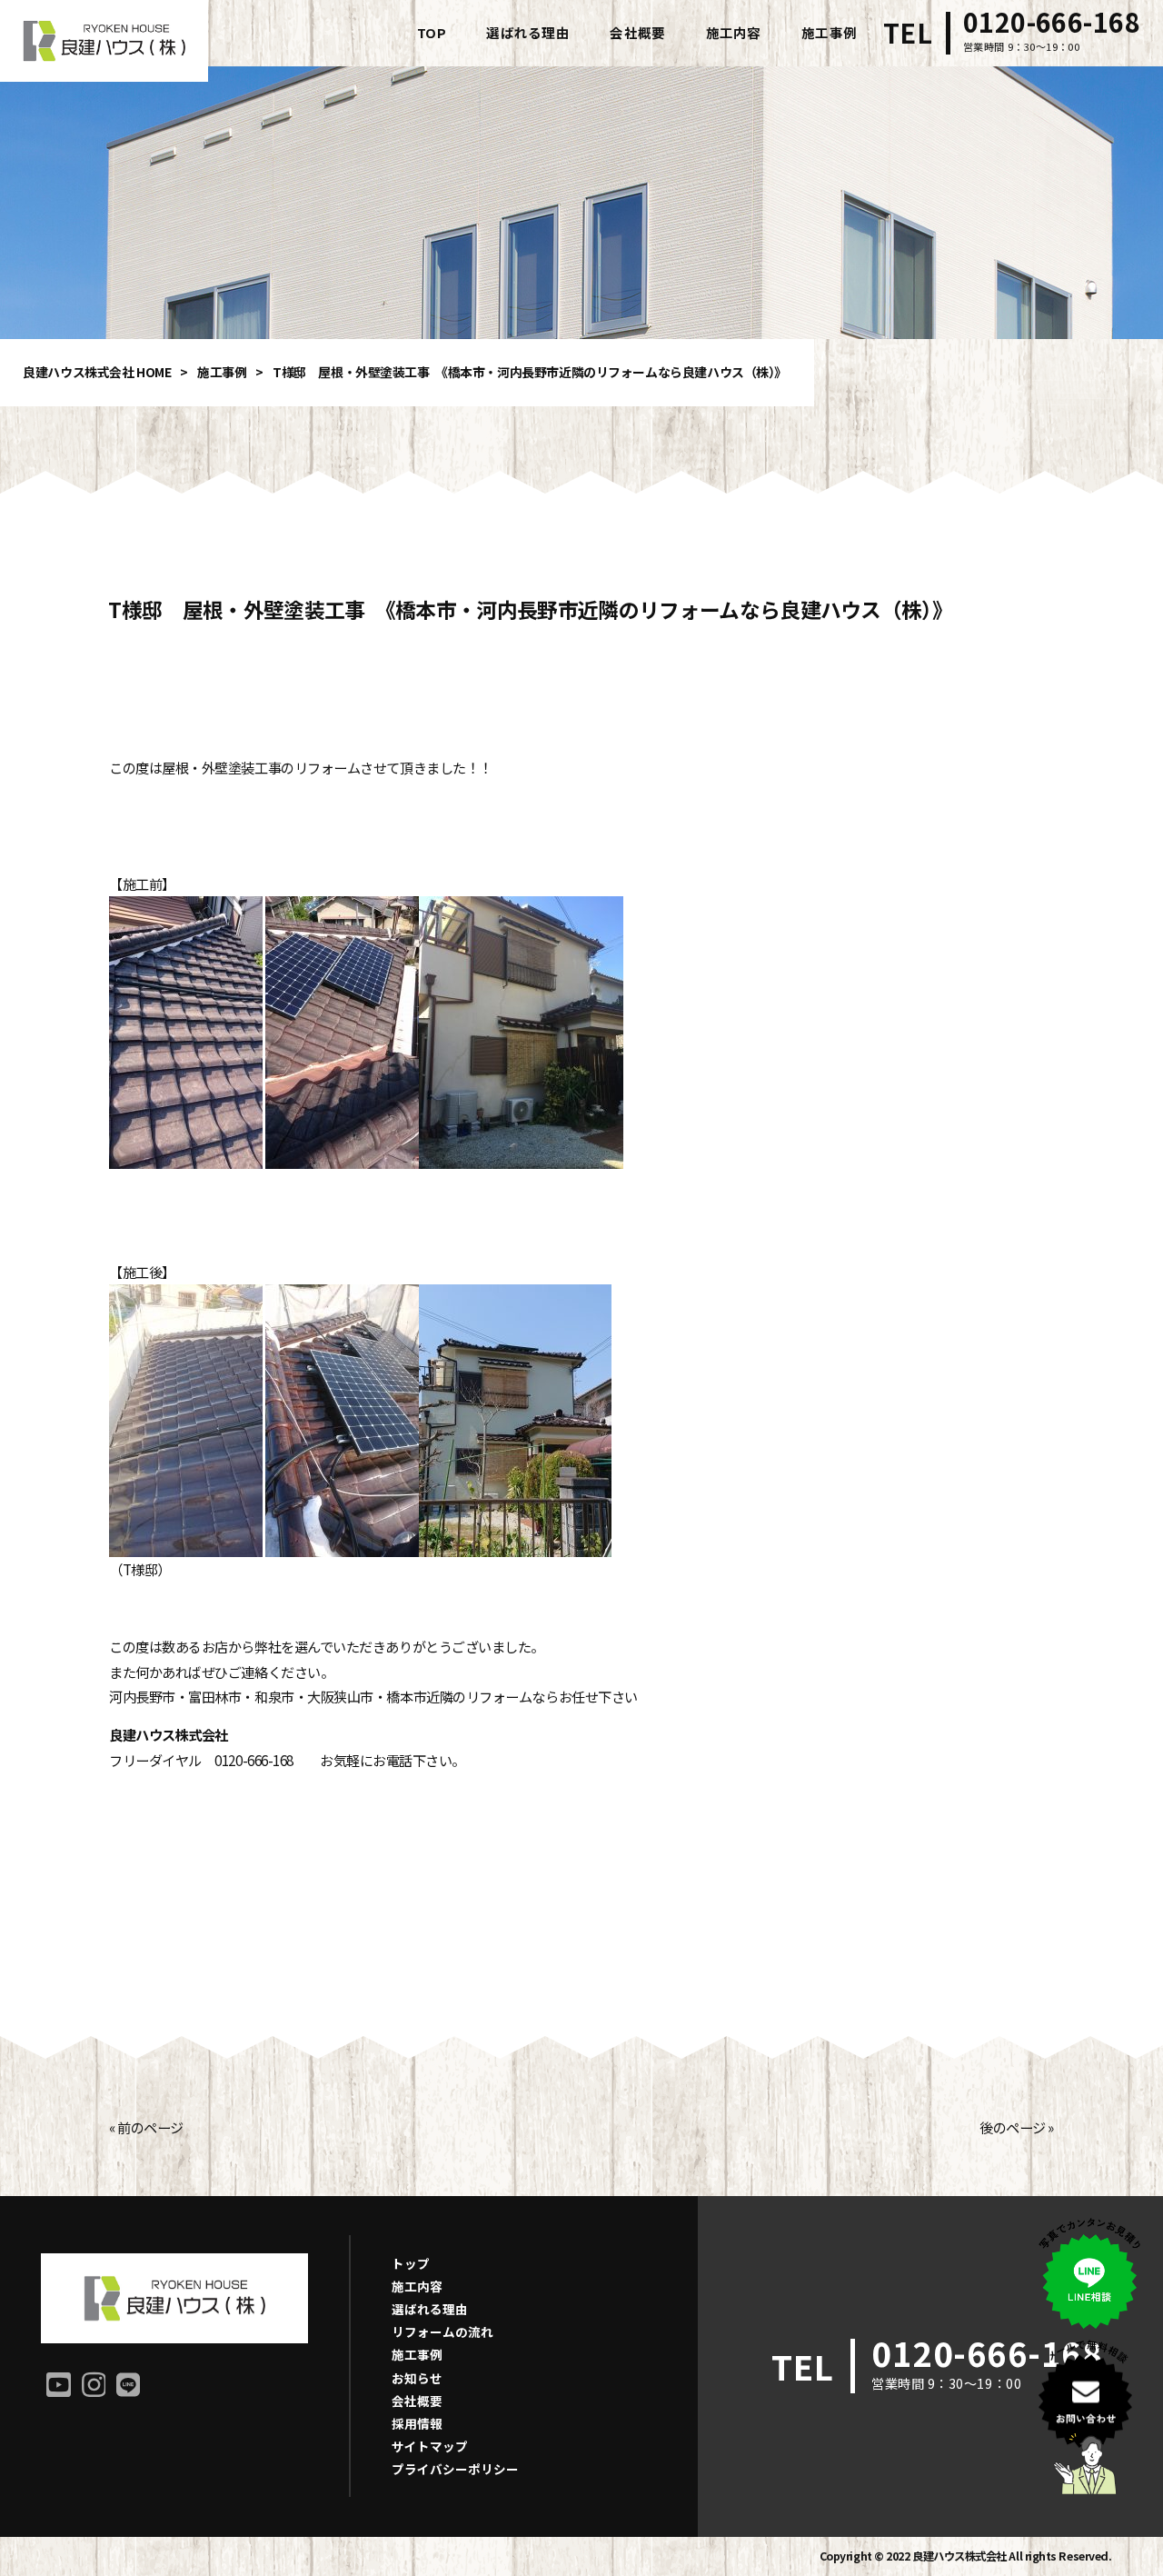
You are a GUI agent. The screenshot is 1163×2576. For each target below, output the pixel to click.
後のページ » (1017, 2127)
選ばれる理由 (430, 2309)
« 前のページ (146, 2127)
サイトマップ (430, 2446)
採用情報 (417, 2423)
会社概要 (417, 2401)
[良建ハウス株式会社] (104, 41)
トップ (411, 2263)
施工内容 (417, 2286)
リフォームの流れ (442, 2331)
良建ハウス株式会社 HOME (97, 372)
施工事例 (222, 372)
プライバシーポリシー (455, 2469)
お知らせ (417, 2378)
